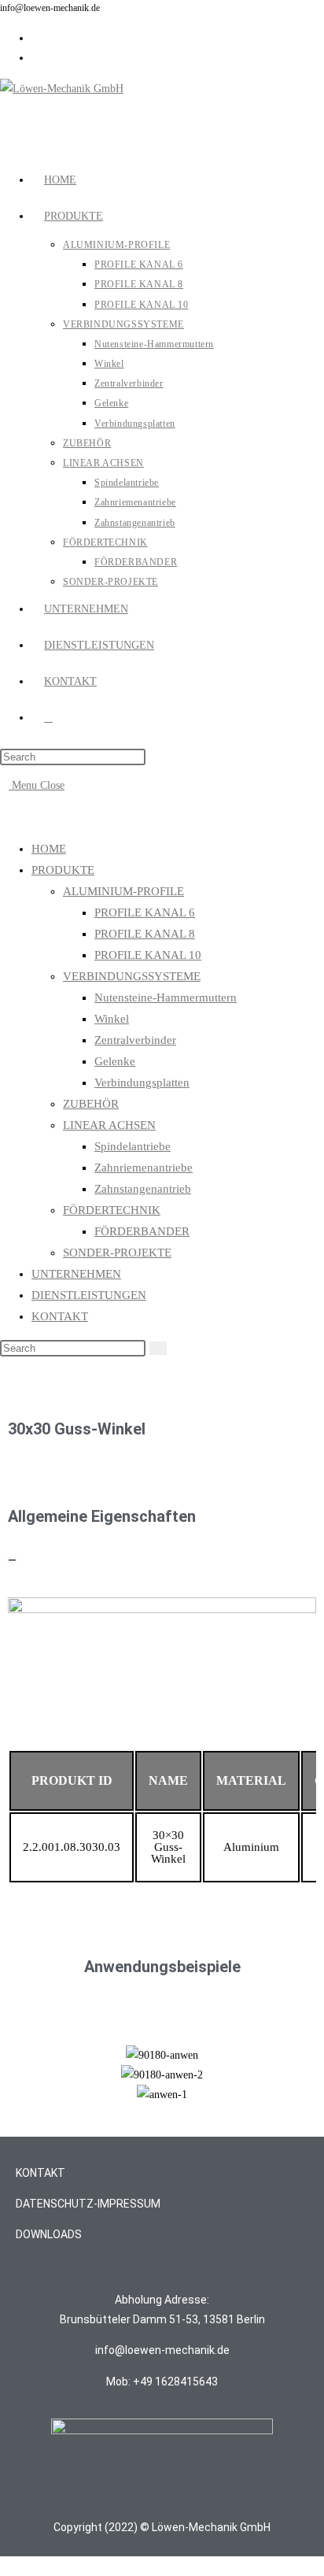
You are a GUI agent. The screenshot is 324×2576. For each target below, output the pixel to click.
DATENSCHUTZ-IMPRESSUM (88, 2204)
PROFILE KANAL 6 (145, 912)
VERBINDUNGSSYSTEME (132, 976)
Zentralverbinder (135, 1040)
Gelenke (115, 1061)
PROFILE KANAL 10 (148, 955)
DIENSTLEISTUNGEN (89, 1295)
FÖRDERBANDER (142, 1231)
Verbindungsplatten (142, 1083)
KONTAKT (60, 1316)
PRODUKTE (63, 870)
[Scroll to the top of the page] (4, 2566)
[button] (23, 2075)
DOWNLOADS (49, 2234)
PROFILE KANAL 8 (145, 934)
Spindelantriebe (133, 1146)
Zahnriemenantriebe (144, 1168)
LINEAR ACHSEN (109, 1125)
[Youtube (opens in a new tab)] (36, 58)
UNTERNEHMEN (76, 1274)
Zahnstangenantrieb (143, 1189)
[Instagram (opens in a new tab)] (36, 38)
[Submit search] (158, 1348)
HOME (49, 849)
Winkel (112, 1019)
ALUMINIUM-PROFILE (123, 891)
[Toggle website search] (48, 718)
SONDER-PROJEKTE (117, 1253)
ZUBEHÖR (91, 1104)
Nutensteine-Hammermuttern (166, 997)
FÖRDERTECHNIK (112, 1210)
